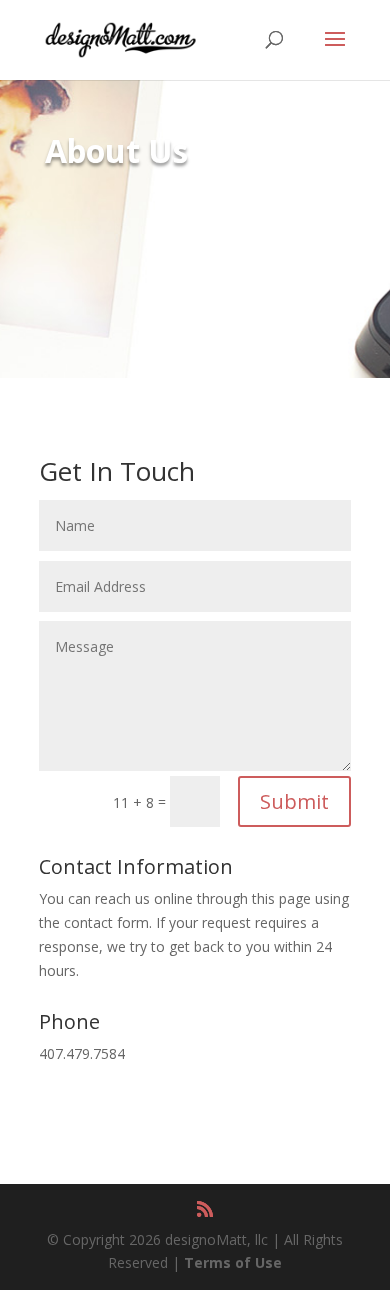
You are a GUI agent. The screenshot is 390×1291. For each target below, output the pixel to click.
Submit (294, 801)
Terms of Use (233, 1262)
